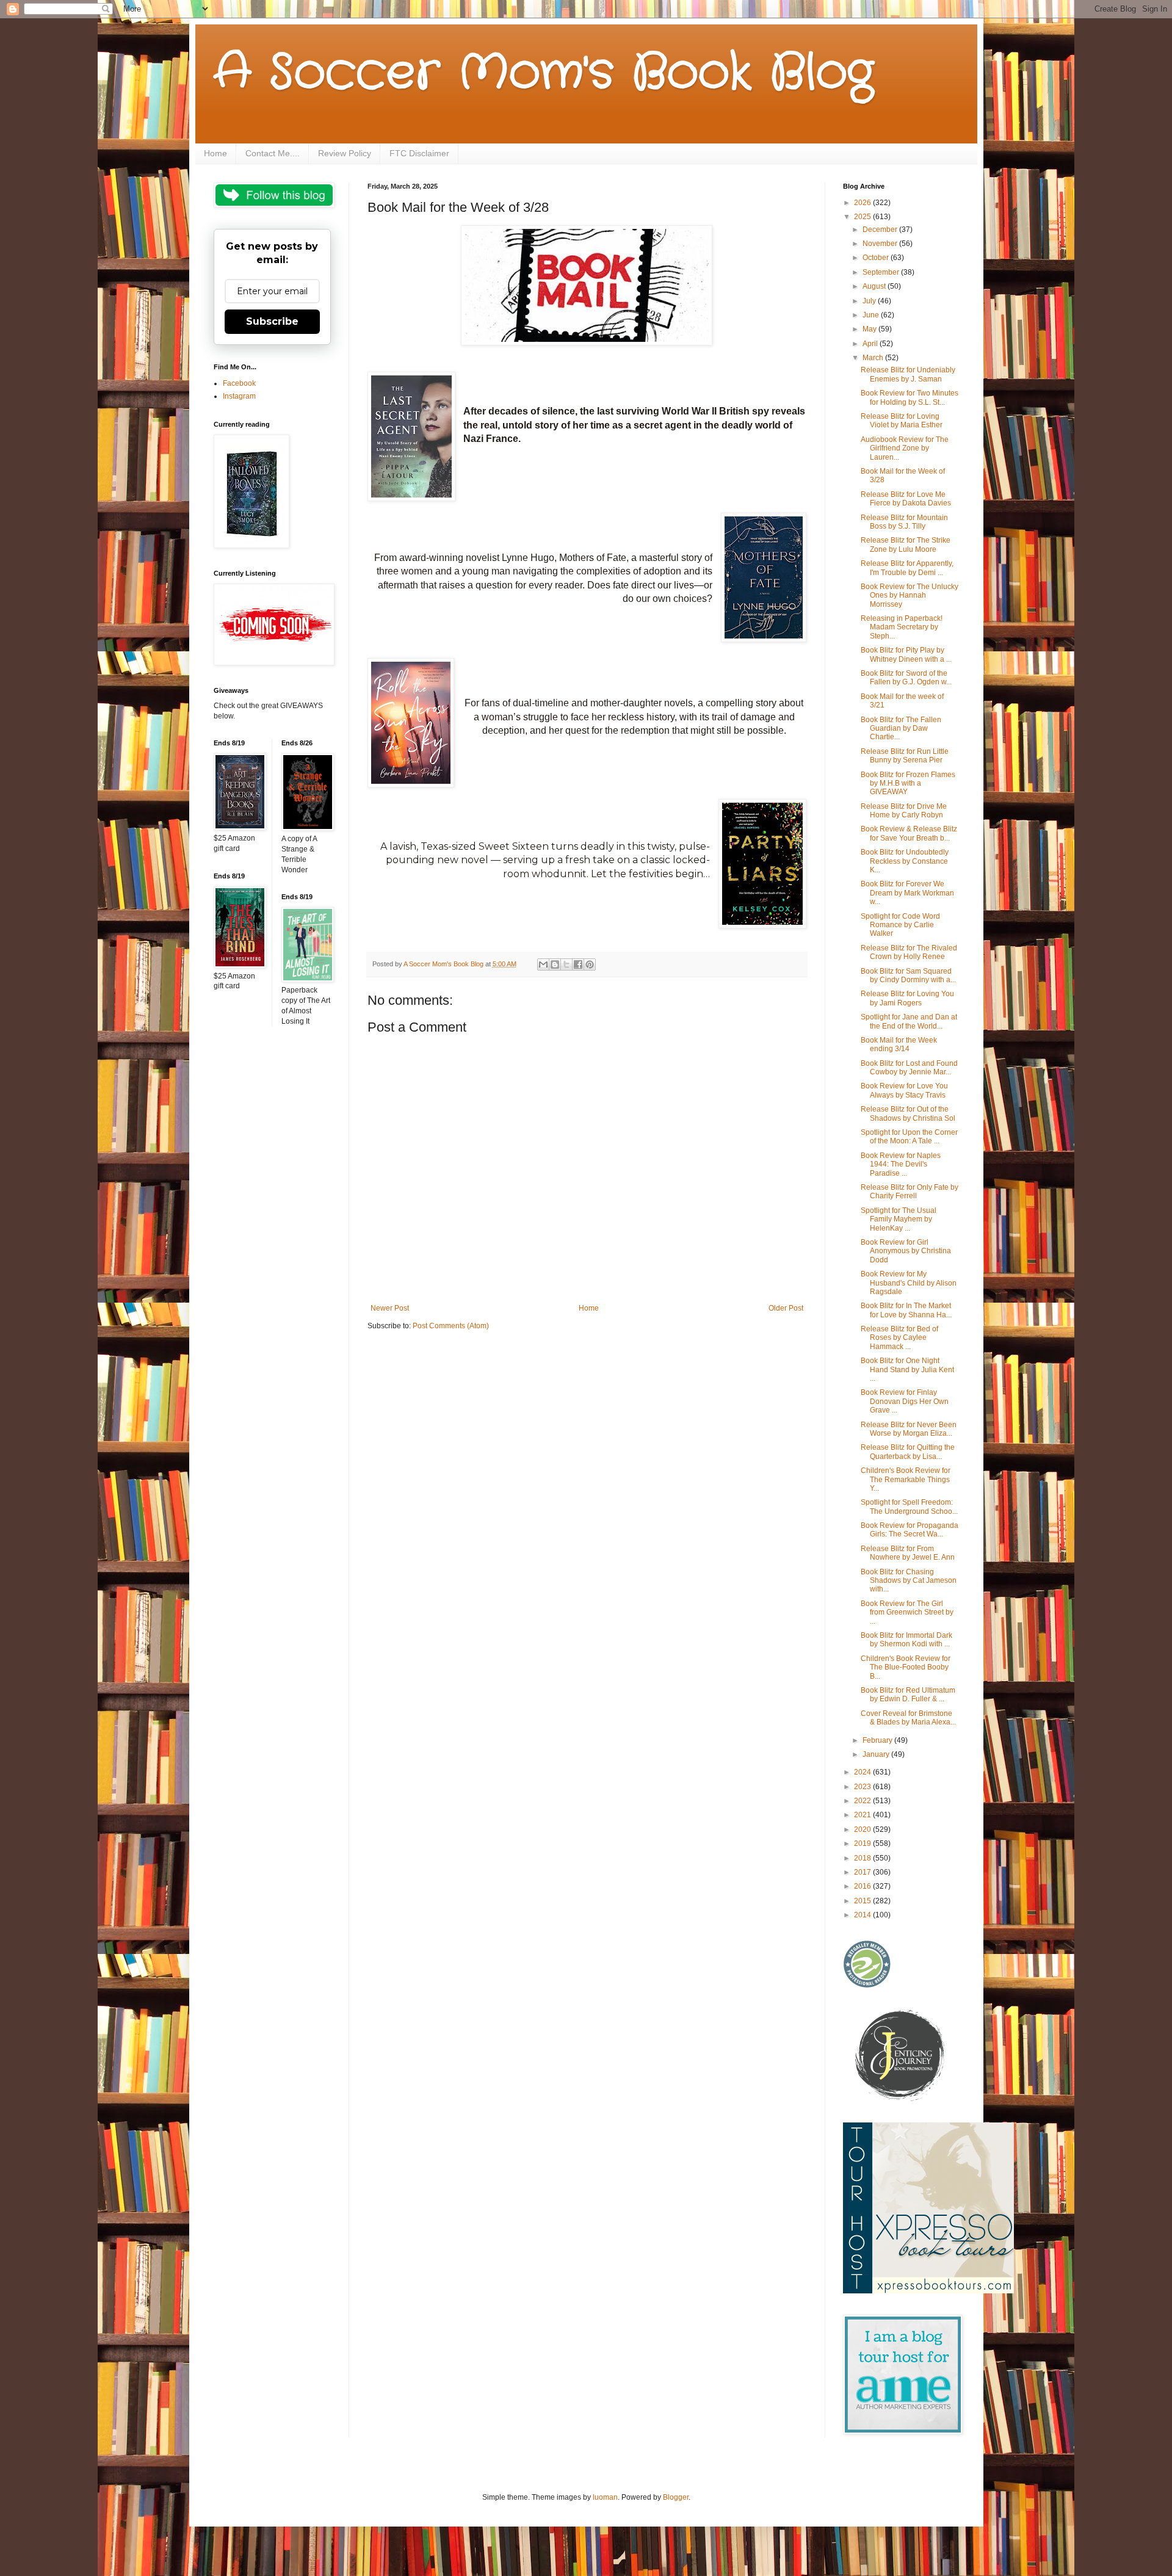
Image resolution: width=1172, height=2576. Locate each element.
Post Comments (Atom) (451, 1326)
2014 (863, 1915)
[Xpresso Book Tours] (928, 2291)
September (882, 272)
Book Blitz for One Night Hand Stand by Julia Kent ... (907, 1369)
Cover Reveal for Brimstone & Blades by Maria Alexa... (908, 1718)
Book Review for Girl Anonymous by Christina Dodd (906, 1251)
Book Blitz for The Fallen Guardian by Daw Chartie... (901, 729)
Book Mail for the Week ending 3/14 (899, 1044)
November (881, 244)
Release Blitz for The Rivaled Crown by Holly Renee (909, 952)
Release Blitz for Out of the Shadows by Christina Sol (908, 1113)
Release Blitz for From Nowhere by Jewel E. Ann (908, 1553)
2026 (863, 203)
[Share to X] (566, 964)
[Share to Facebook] (578, 964)
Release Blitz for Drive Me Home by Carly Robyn (904, 811)
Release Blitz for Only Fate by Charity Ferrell (910, 1192)
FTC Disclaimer (419, 153)
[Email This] (543, 964)
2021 (863, 1815)
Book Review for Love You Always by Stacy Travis (904, 1090)
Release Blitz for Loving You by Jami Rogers (907, 998)
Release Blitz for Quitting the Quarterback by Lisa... (908, 1452)
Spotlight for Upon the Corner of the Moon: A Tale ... (909, 1137)
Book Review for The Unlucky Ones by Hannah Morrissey (910, 595)
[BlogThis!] (555, 964)
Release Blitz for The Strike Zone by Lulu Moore (906, 545)
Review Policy (345, 153)
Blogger (676, 2497)
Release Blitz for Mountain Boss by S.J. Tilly (904, 522)
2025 (863, 217)
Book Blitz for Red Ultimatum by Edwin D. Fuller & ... (908, 1695)
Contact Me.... (273, 153)
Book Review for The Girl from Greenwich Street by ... (907, 1612)
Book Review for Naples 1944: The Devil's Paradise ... (901, 1164)
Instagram (239, 396)
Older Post (786, 1308)
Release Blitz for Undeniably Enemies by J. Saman (908, 374)
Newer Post (390, 1308)
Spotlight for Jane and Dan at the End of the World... (909, 1021)
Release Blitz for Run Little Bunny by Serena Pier (905, 756)
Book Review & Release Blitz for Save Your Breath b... (909, 833)
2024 (863, 1772)
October (877, 258)
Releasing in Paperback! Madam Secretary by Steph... (902, 627)
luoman (605, 2497)
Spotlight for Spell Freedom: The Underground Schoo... (909, 1507)
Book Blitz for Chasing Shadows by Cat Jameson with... (909, 1581)
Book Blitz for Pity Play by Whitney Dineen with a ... (906, 654)
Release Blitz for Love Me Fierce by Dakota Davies (906, 499)
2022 (863, 1801)
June (872, 315)
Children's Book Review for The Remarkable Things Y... (906, 1479)
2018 (863, 1858)
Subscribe (272, 321)
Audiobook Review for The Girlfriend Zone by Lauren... (905, 448)
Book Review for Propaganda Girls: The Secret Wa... (910, 1530)
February (878, 1740)
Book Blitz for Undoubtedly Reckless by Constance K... (905, 861)
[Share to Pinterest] (590, 964)
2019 (863, 1843)
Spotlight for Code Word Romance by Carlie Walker (900, 925)
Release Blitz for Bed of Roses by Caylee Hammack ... (899, 1338)
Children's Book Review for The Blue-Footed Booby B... (906, 1667)
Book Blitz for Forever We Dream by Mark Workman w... (907, 893)
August (875, 286)
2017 (863, 1872)
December (881, 230)
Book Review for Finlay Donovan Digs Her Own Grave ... (905, 1401)
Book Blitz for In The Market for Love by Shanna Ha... (906, 1310)
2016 (863, 1886)
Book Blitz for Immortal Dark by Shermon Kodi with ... (906, 1640)
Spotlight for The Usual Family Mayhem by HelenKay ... (899, 1219)
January (877, 1754)
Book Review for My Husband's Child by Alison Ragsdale (909, 1283)
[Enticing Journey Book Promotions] (901, 2099)
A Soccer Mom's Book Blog (544, 73)
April (871, 344)
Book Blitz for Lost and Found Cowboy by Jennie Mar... (909, 1068)
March (874, 358)
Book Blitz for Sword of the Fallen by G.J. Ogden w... (906, 678)
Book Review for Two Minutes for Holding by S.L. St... (910, 397)
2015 (863, 1901)
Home (215, 153)
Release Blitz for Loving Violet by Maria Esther (902, 421)
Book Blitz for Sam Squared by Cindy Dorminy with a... (908, 975)
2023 (863, 1787)
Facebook (239, 383)
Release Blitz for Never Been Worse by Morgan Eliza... (909, 1429)
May (870, 329)
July (870, 301)
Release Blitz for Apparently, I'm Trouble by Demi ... (907, 568)
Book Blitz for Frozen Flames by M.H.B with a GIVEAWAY (908, 783)
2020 (863, 1829)
